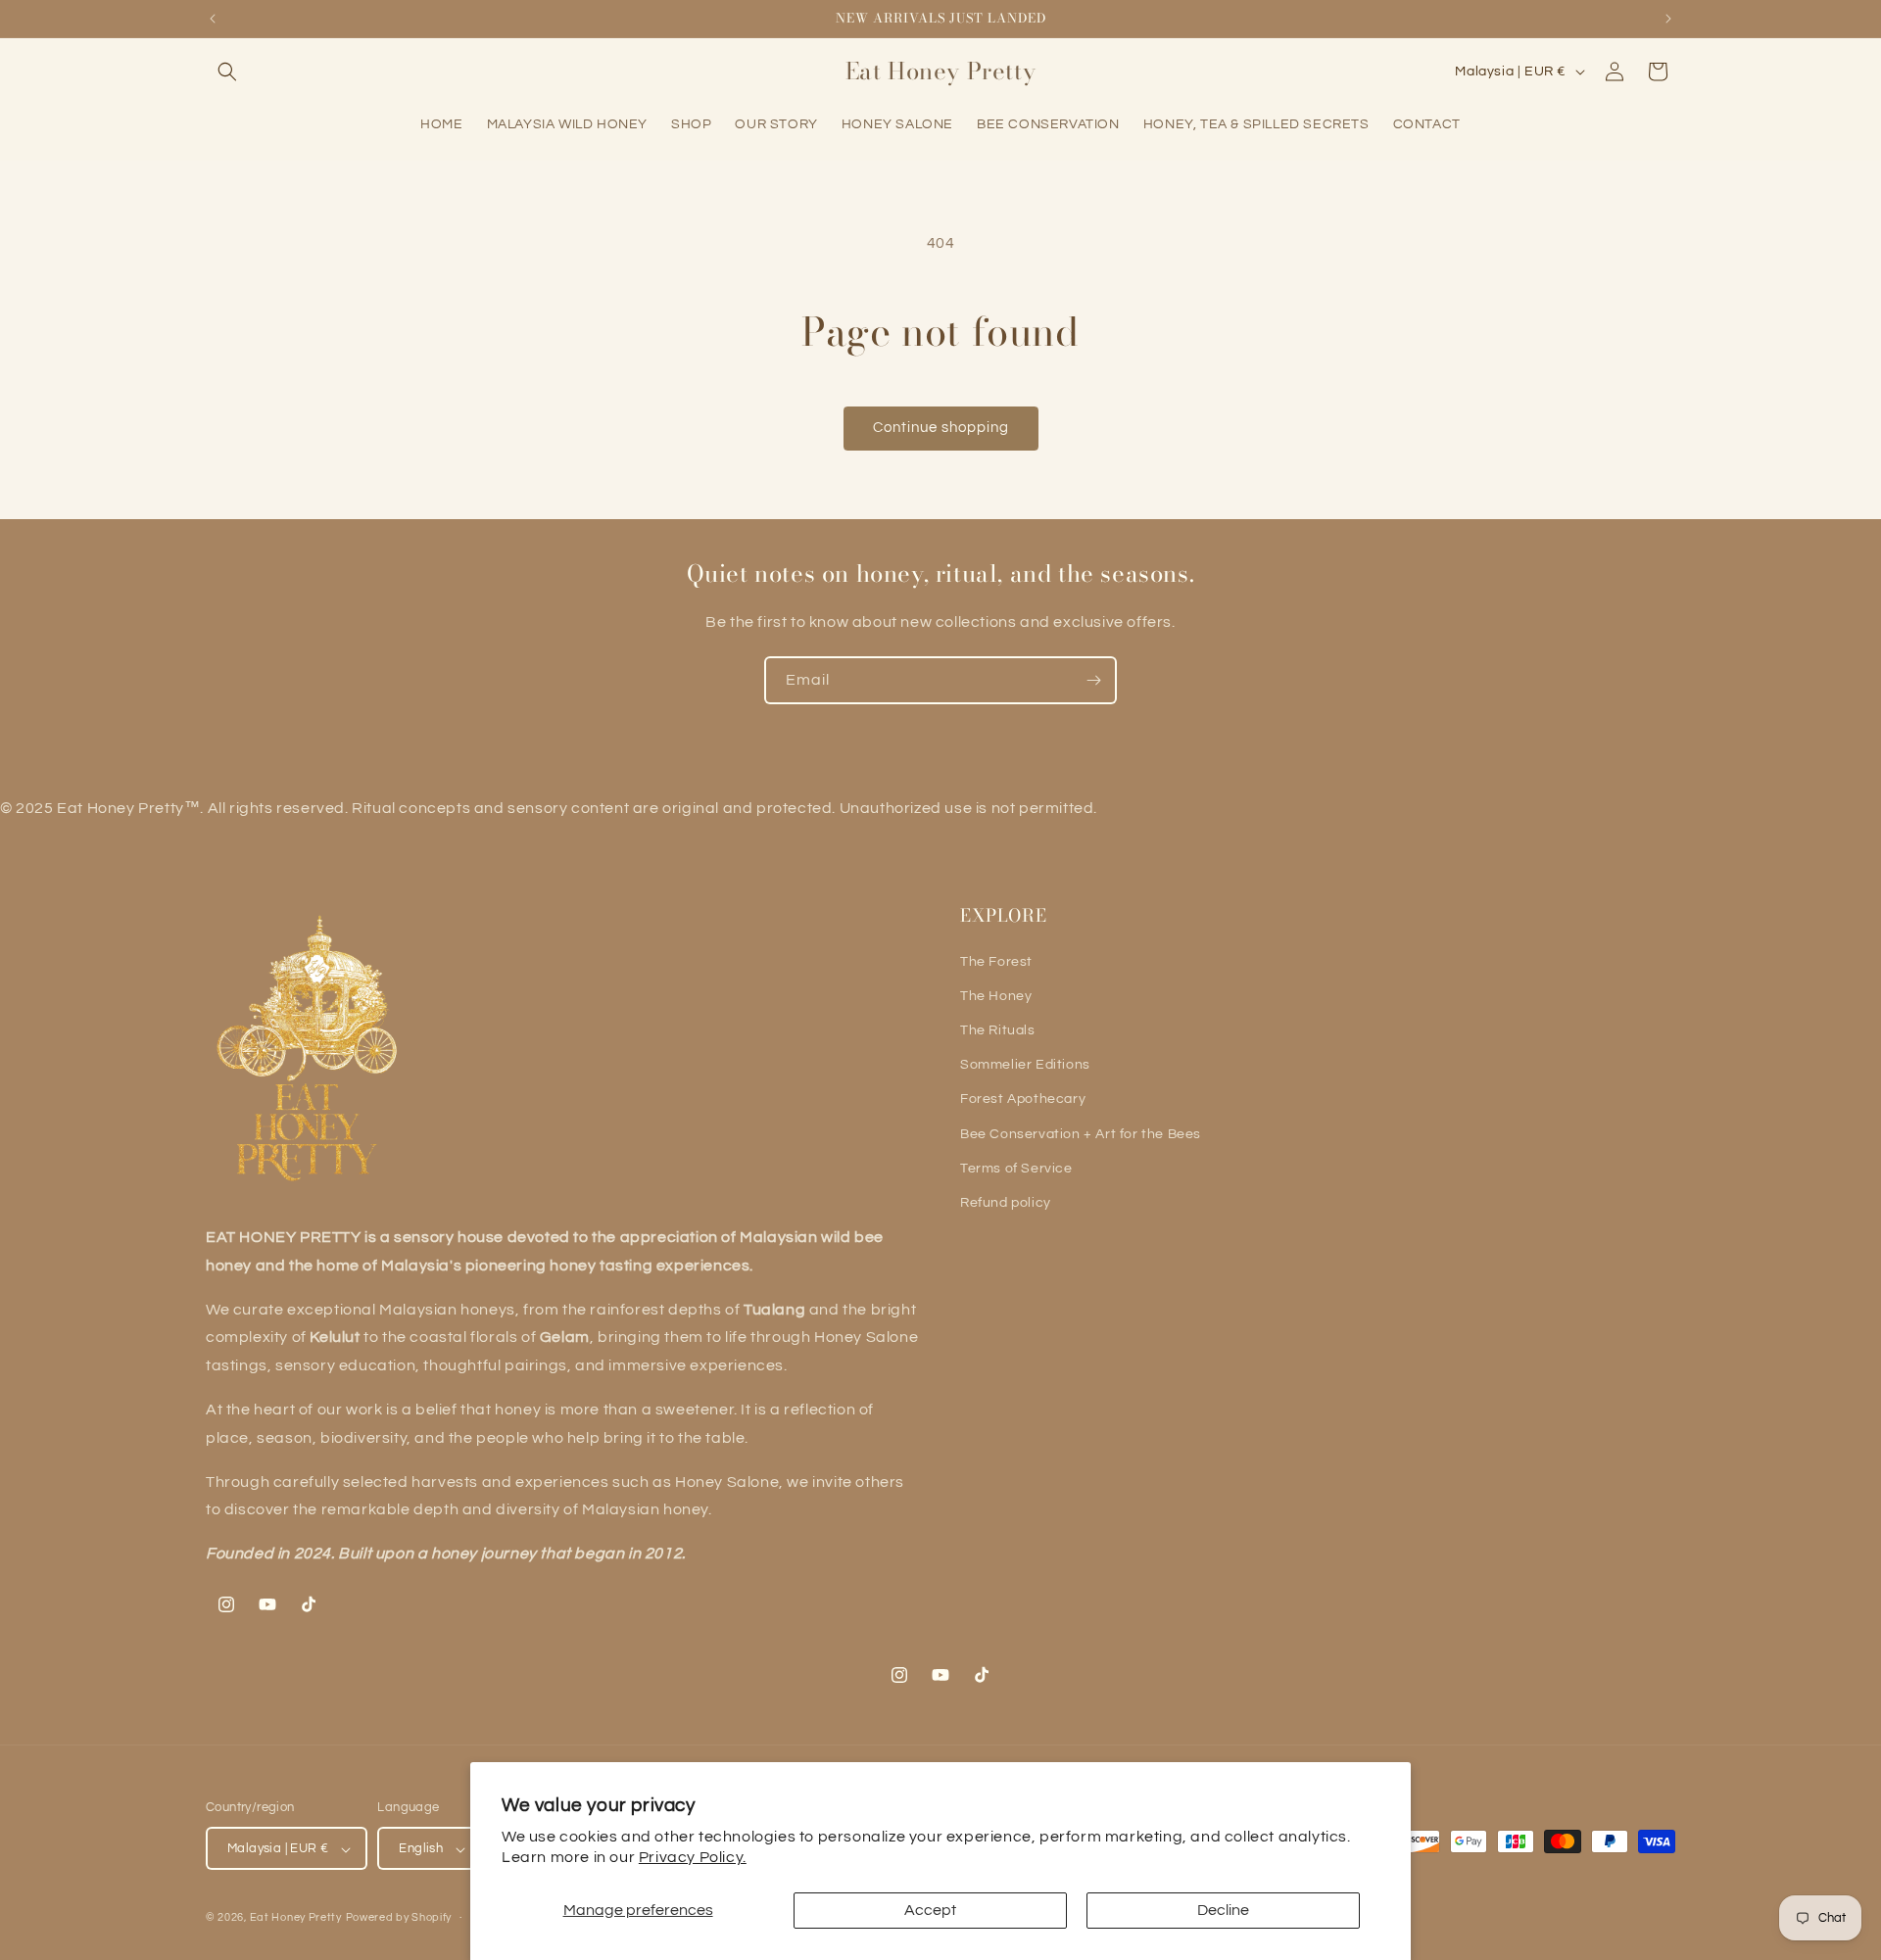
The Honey (996, 996)
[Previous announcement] (213, 19)
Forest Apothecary (1023, 1099)
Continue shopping (941, 428)
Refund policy (1006, 1203)
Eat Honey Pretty (296, 1918)
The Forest (996, 962)
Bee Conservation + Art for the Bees (1081, 1134)
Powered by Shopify (399, 1918)
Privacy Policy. (693, 1857)
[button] (227, 72)
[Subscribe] (1093, 680)
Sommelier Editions (1025, 1065)
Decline (1223, 1910)
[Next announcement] (1668, 19)
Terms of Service (1016, 1169)
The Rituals (998, 1030)
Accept (930, 1910)
